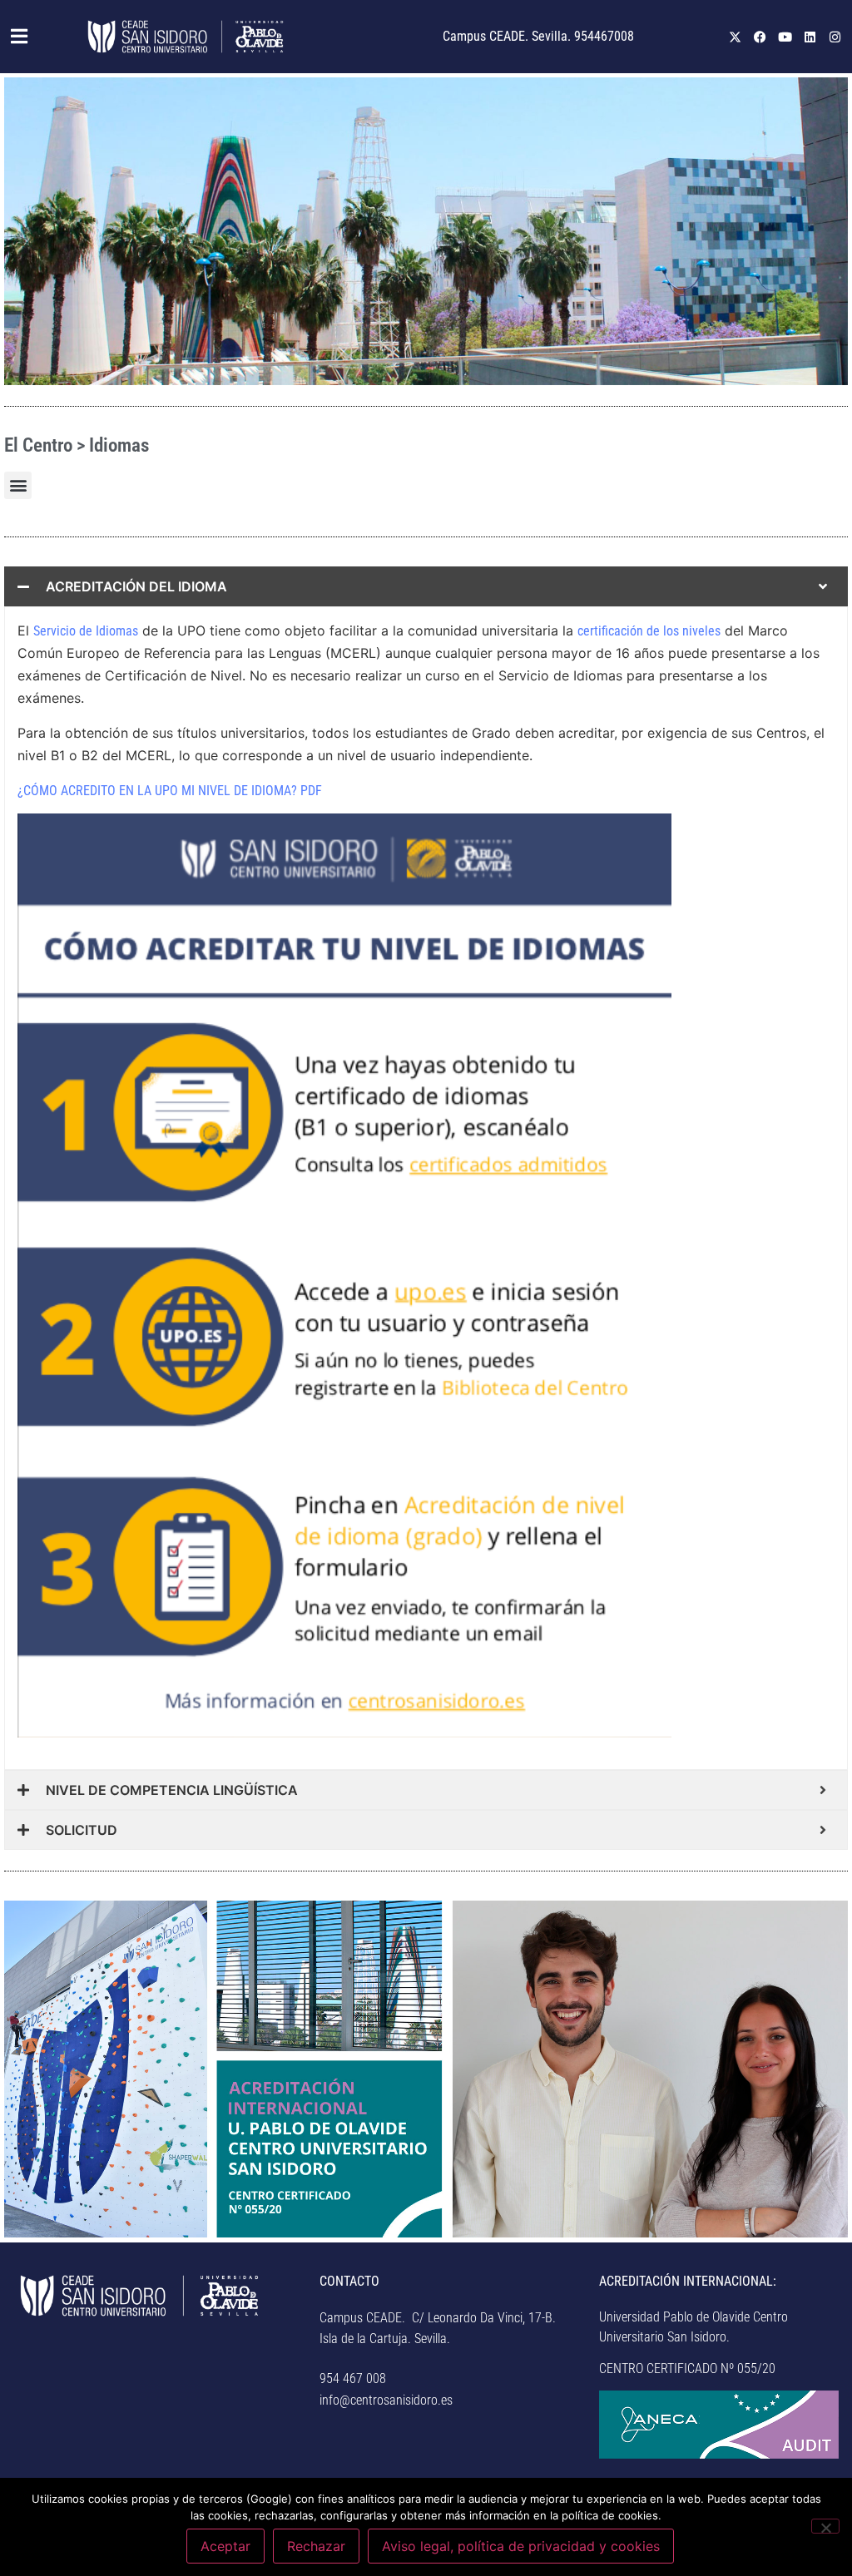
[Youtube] (785, 37)
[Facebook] (760, 37)
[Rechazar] (825, 2526)
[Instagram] (835, 37)
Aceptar (225, 2546)
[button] (21, 37)
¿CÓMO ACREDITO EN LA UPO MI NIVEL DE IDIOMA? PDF (170, 791)
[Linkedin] (810, 37)
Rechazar (316, 2546)
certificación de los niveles (649, 631)
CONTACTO (349, 2281)
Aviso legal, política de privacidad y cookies (521, 2546)
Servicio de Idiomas (86, 631)
